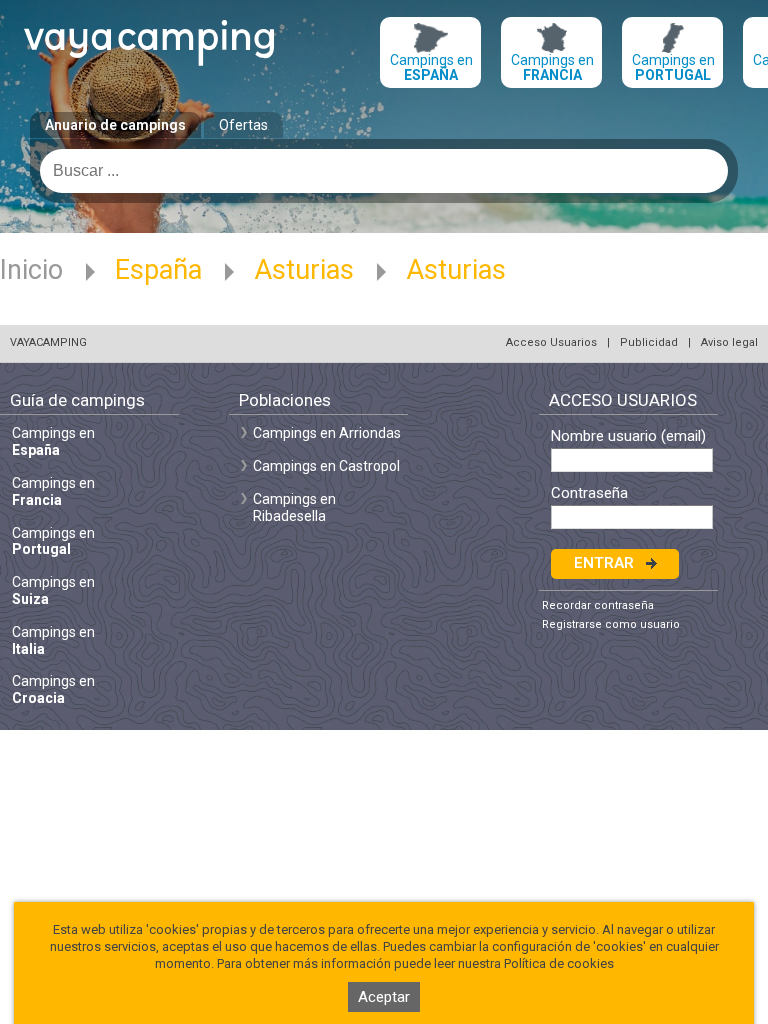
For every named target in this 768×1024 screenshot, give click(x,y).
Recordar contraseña (598, 605)
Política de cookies (559, 963)
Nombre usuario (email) (628, 436)
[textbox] (384, 171)
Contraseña (589, 493)
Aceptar (384, 997)
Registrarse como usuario (611, 624)
